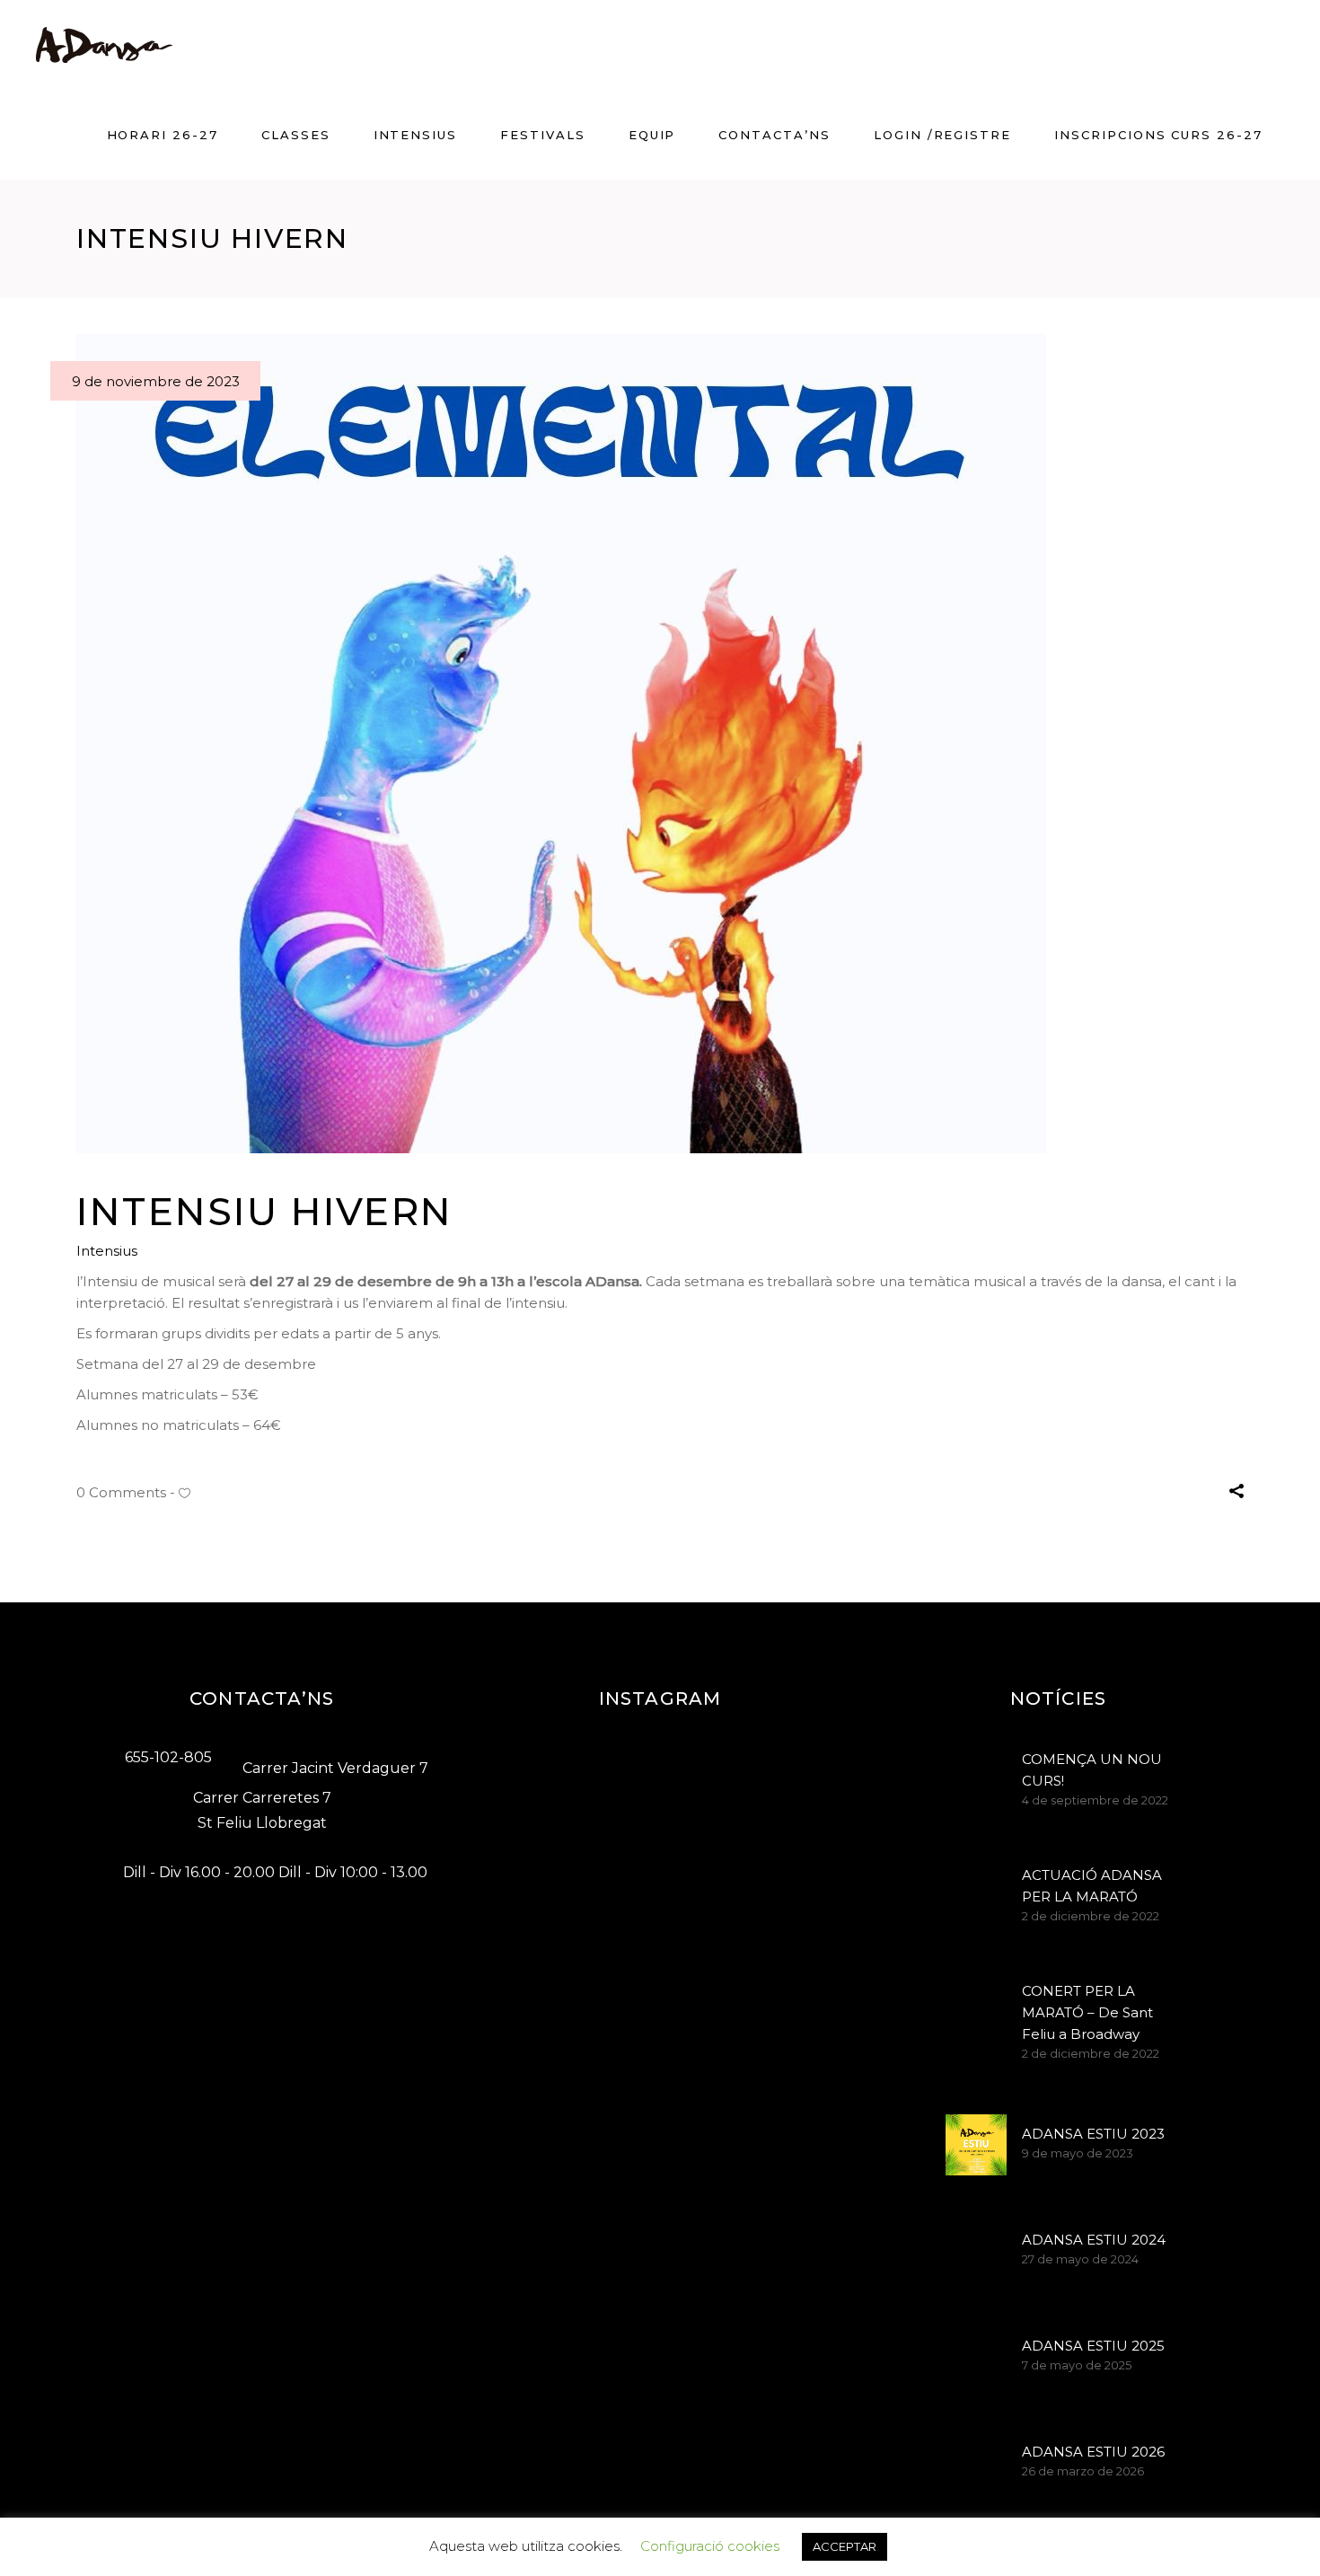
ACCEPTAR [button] (845, 2546)
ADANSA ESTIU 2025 (1093, 2346)
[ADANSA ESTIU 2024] (976, 2251)
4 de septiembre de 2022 (1095, 1800)
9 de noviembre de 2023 (156, 381)
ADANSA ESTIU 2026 (1093, 2452)
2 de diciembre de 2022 (1091, 1916)
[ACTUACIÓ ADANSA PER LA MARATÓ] (976, 1892)
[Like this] (185, 1493)
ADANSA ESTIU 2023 (1093, 2134)
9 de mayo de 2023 (1078, 2153)
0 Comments (121, 1492)
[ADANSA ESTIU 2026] (976, 2463)
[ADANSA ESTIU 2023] (976, 2145)
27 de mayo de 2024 (1080, 2259)
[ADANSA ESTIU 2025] (976, 2357)
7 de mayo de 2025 (1077, 2365)
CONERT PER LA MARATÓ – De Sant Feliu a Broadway (1087, 2012)
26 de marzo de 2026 (1083, 2471)
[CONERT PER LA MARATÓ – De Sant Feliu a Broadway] (976, 2007)
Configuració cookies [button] (710, 2546)
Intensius (107, 1251)
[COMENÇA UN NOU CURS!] (976, 1776)
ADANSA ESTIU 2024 (1094, 2240)
